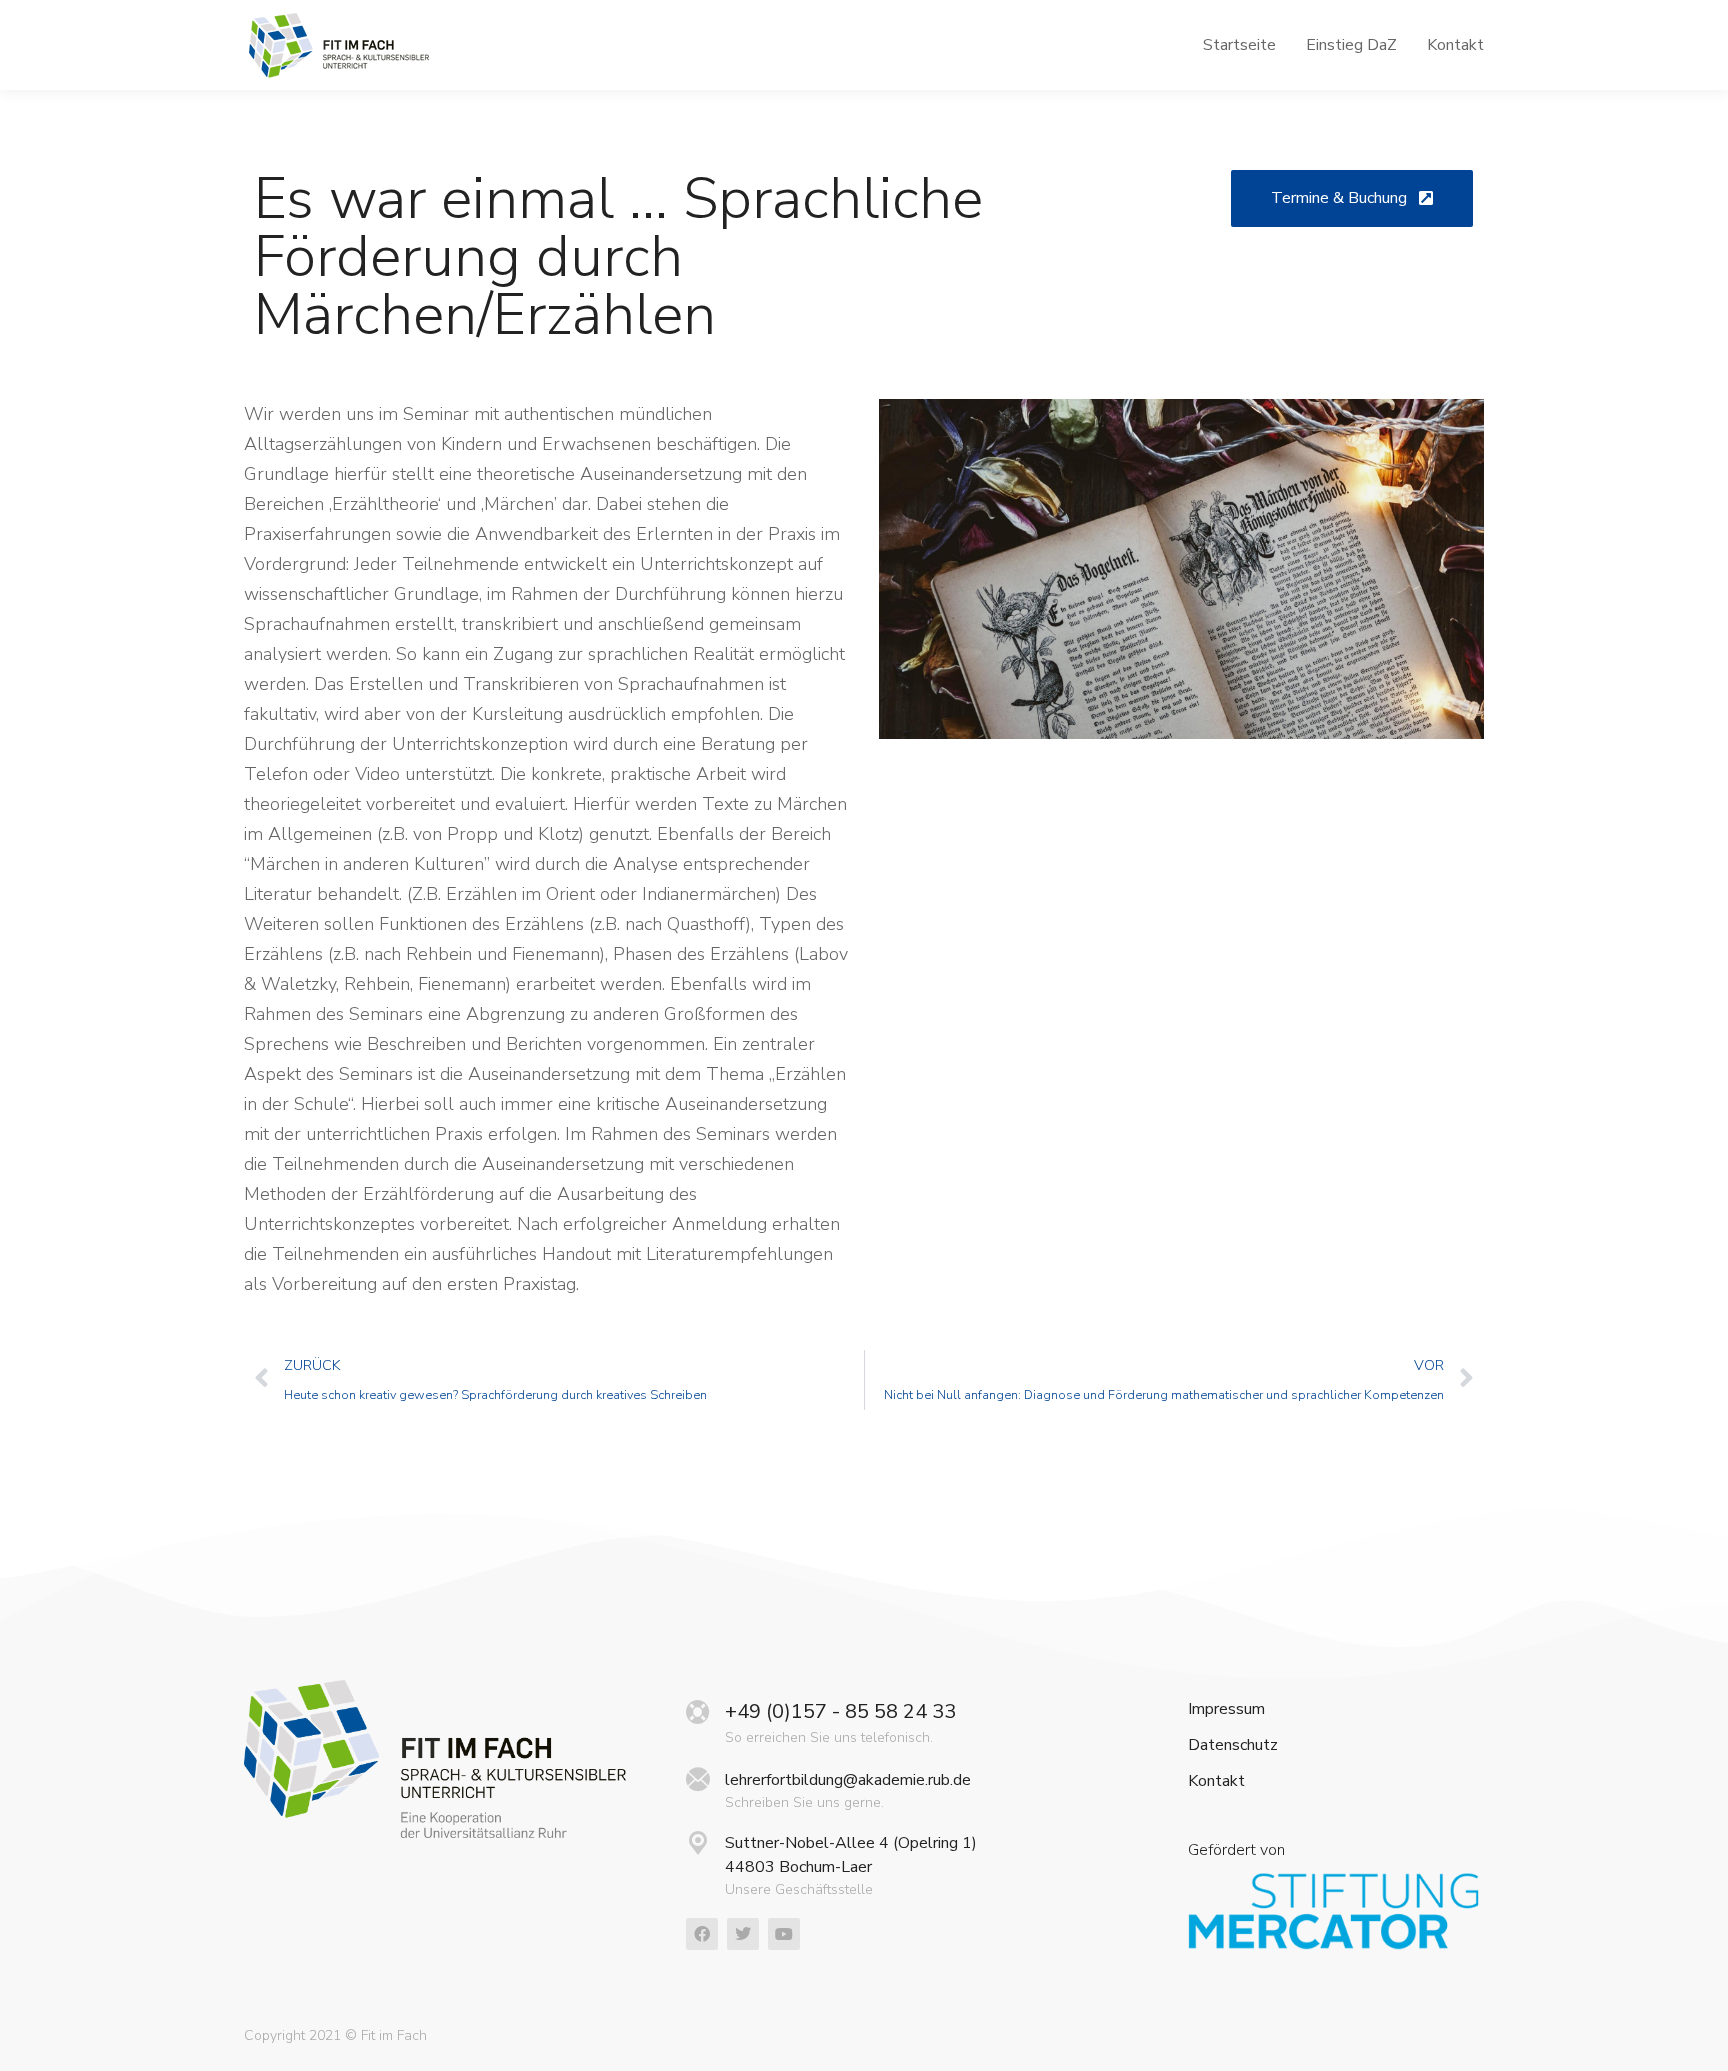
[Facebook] (702, 1934)
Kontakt (1216, 1781)
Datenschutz (1233, 1745)
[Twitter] (743, 1934)
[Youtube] (784, 1934)
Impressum (1226, 1709)
